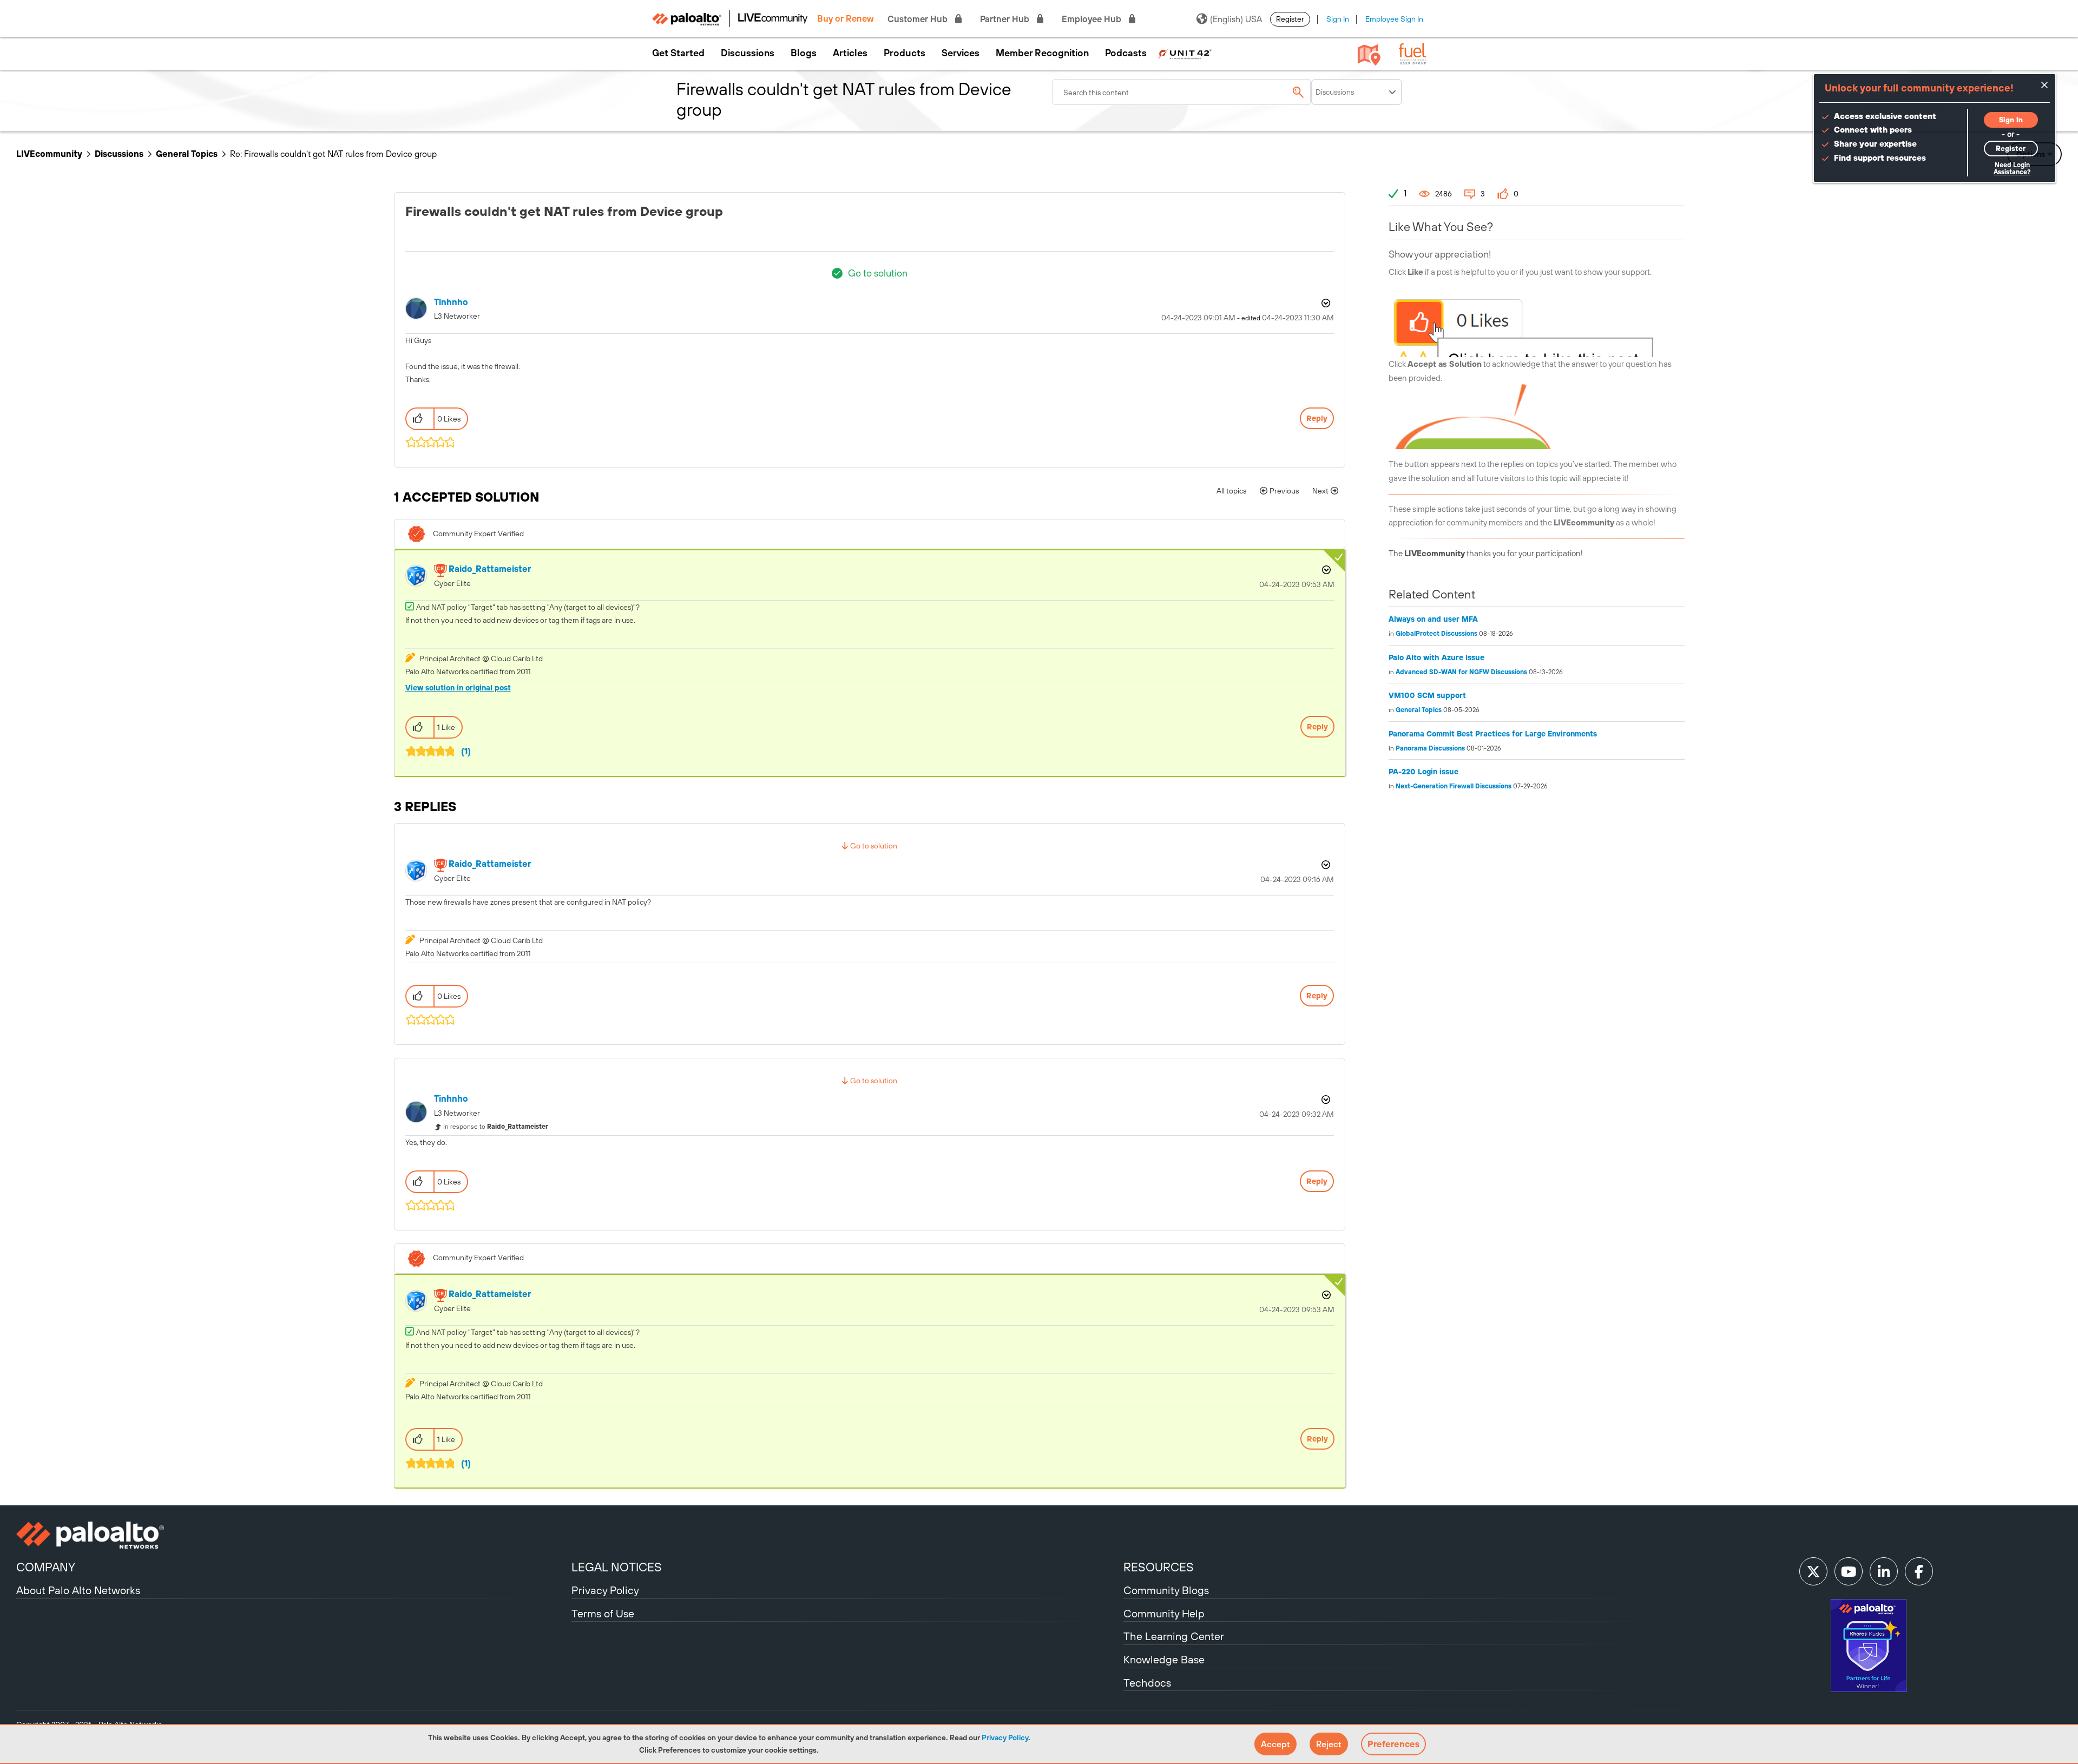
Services (961, 53)
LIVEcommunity (49, 154)
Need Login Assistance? (2012, 169)
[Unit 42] (1185, 53)
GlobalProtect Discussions (1436, 634)
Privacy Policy (1005, 1737)
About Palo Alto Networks (78, 1590)
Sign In (1338, 19)
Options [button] (1325, 303)
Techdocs (1147, 1683)
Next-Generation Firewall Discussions (1454, 786)
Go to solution (878, 273)
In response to (496, 1127)
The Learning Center (1174, 1636)
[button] (1275, 1744)
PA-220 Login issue (1423, 772)
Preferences (1393, 1744)
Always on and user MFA (1433, 619)
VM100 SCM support (1427, 695)
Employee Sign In (1394, 19)
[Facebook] (1919, 1571)
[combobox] (1182, 92)
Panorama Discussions (1430, 748)
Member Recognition (1042, 53)
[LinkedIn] (1884, 1571)
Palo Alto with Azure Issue (1436, 657)
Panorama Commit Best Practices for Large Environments (1493, 734)
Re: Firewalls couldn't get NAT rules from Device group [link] (333, 154)
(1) (466, 751)
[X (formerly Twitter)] (1813, 1571)
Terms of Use (603, 1613)
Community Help (1164, 1613)
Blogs (804, 53)
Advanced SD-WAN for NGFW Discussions (1461, 672)
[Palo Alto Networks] (292, 1535)
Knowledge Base (1164, 1659)
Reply (1317, 418)
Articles (850, 53)
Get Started (678, 53)
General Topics (187, 154)
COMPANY (46, 1567)
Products (905, 53)
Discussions (748, 53)
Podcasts (1126, 53)
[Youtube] (1849, 1571)
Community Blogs (1166, 1590)
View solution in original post (458, 688)
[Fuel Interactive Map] (1369, 54)
